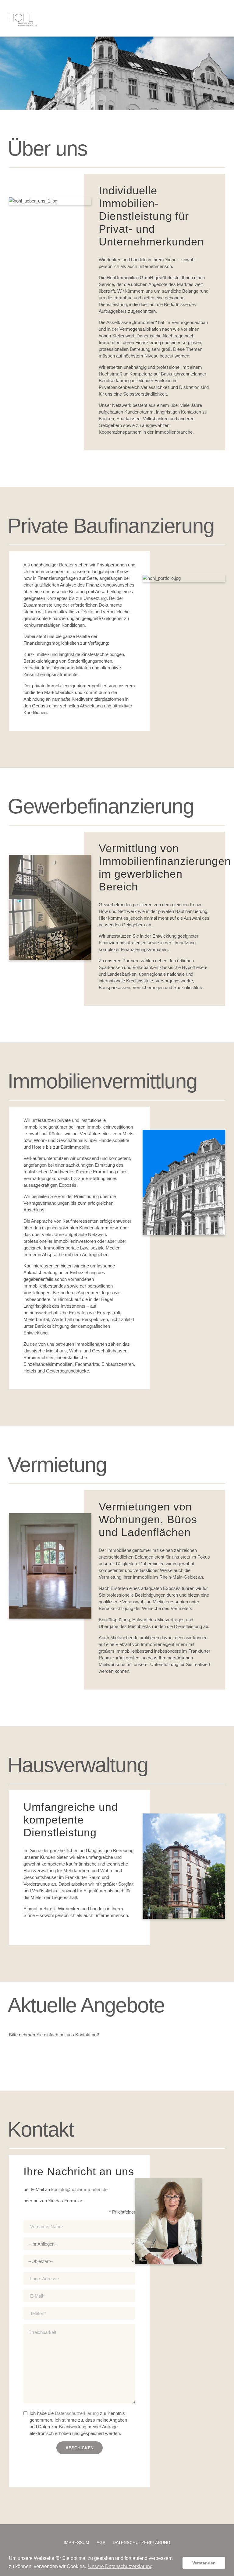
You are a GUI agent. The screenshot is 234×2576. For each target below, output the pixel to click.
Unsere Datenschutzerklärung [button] (120, 2566)
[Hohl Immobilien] (23, 20)
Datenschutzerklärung (77, 2413)
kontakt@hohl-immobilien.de (79, 2189)
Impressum (76, 2543)
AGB (101, 2543)
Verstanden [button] (204, 2563)
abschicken (80, 2448)
